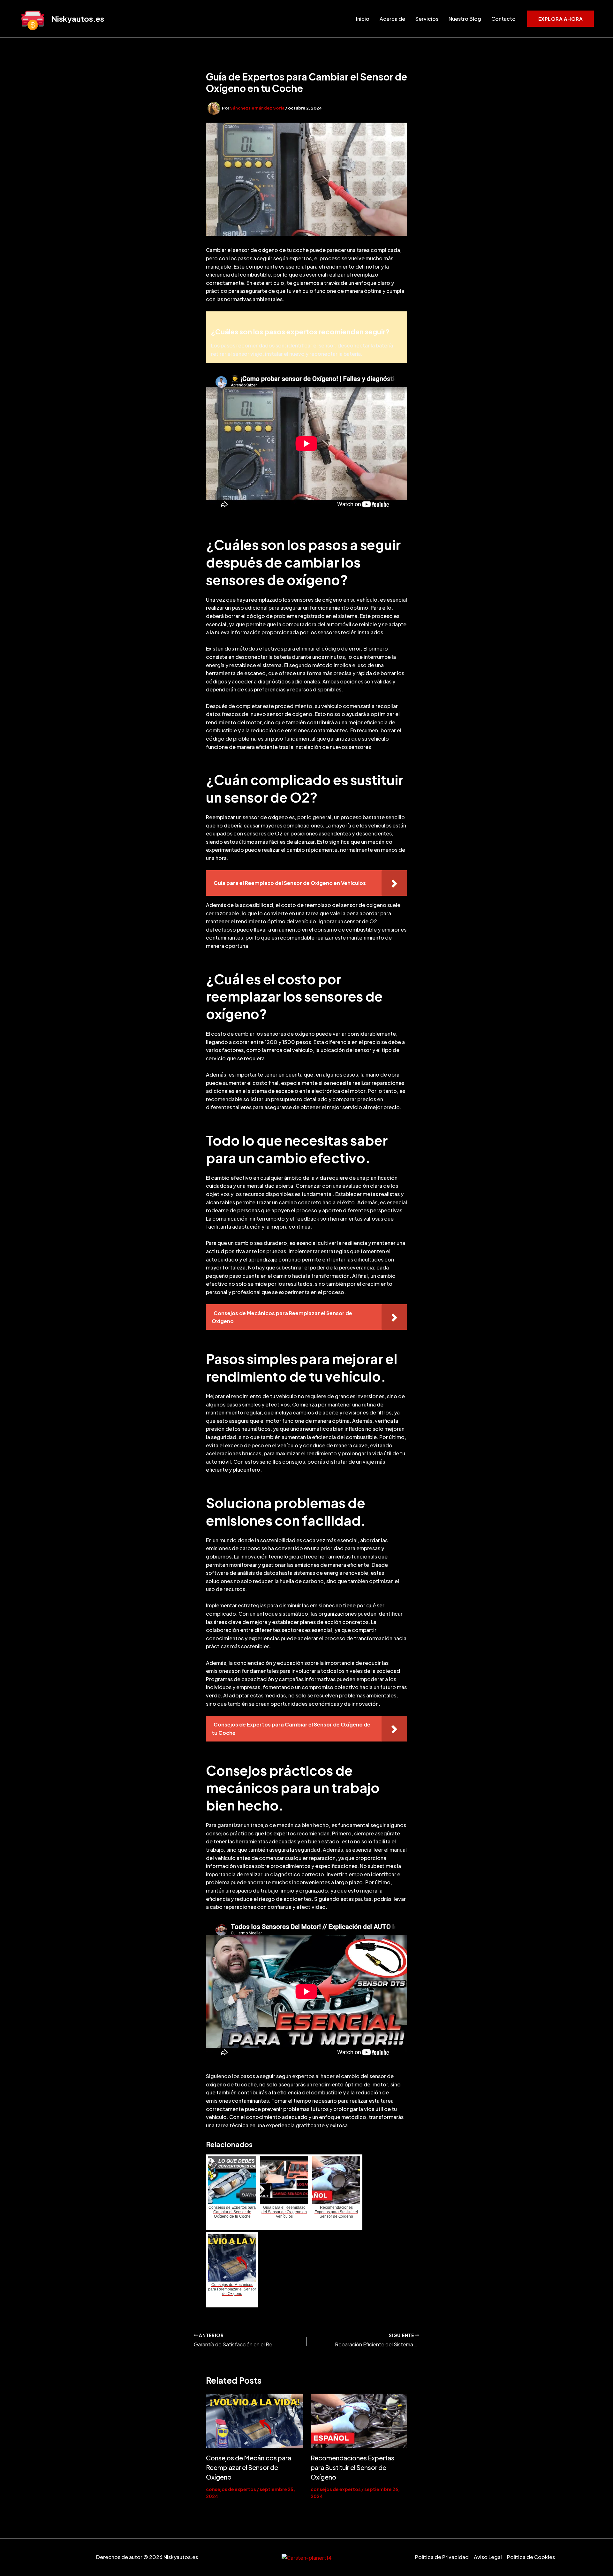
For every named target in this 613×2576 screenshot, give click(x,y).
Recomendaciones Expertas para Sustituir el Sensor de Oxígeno (352, 2467)
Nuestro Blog (465, 19)
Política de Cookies (531, 2557)
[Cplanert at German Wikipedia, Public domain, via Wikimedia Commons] (307, 2557)
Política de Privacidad (442, 2557)
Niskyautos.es (78, 19)
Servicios (427, 19)
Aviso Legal (488, 2557)
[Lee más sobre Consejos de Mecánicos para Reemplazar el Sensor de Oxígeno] (254, 2421)
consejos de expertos (231, 2489)
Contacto (503, 19)
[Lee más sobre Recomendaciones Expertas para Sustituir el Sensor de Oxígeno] (359, 2421)
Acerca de (392, 19)
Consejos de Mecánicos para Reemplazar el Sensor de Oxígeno (249, 2467)
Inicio (363, 19)
